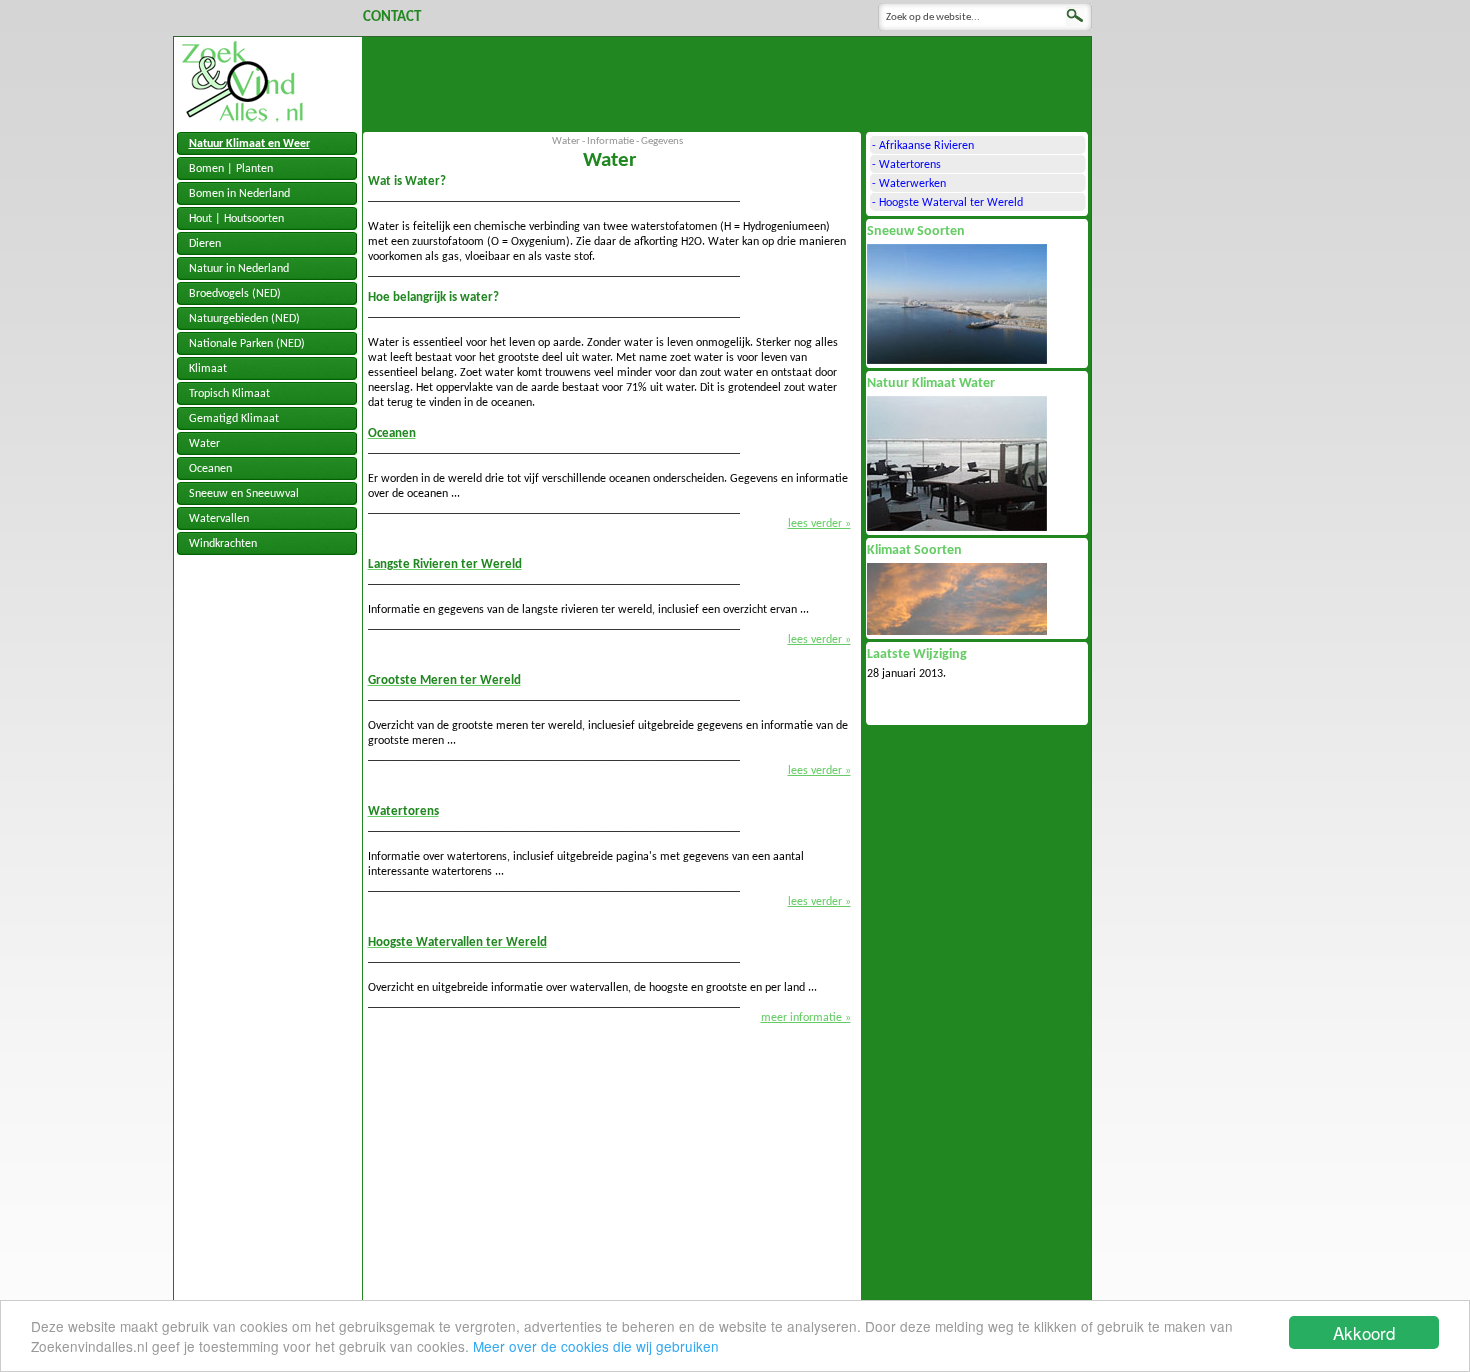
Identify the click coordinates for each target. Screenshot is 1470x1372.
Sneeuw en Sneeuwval (244, 494)
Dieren (205, 244)
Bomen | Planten (231, 169)
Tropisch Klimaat (229, 394)
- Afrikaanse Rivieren (923, 146)
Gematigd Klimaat (234, 419)
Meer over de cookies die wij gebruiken (596, 1346)
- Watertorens (906, 165)
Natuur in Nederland (239, 269)
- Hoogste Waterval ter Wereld (947, 203)
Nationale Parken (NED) (247, 344)
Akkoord (1364, 1332)
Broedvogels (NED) (235, 294)
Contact (392, 17)
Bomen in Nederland (239, 194)
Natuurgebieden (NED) (244, 319)
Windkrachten (223, 544)
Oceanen (210, 469)
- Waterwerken (909, 184)
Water (204, 444)
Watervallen (219, 519)
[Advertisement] (727, 82)
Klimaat (208, 369)
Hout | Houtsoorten (236, 219)
